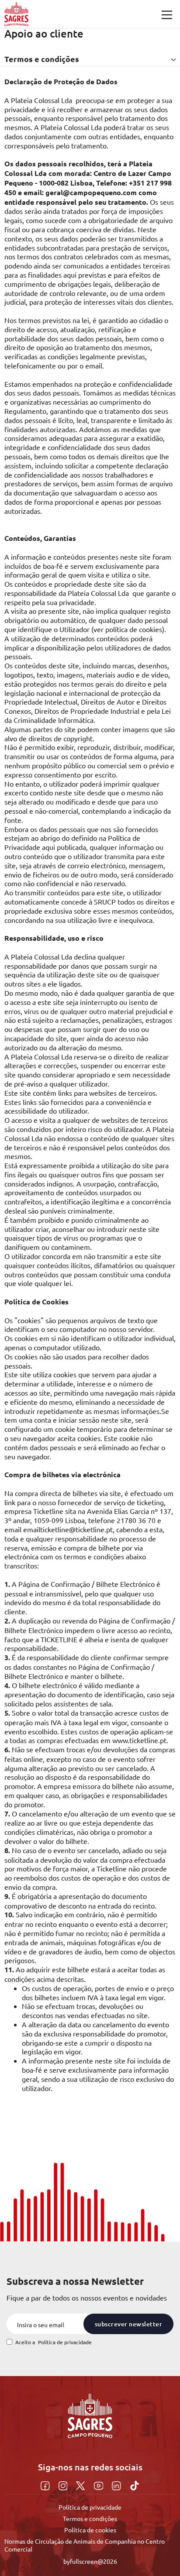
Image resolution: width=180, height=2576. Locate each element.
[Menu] (167, 15)
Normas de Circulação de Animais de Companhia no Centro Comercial (85, 2545)
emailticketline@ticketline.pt (68, 1529)
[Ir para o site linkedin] (118, 2484)
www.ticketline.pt (139, 1740)
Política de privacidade (65, 2342)
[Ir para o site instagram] (64, 2484)
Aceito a (54, 2342)
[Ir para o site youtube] (100, 2484)
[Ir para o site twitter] (81, 2484)
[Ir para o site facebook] (46, 2484)
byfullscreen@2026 (90, 2561)
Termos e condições (90, 2518)
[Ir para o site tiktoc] (135, 2484)
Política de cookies (90, 2530)
